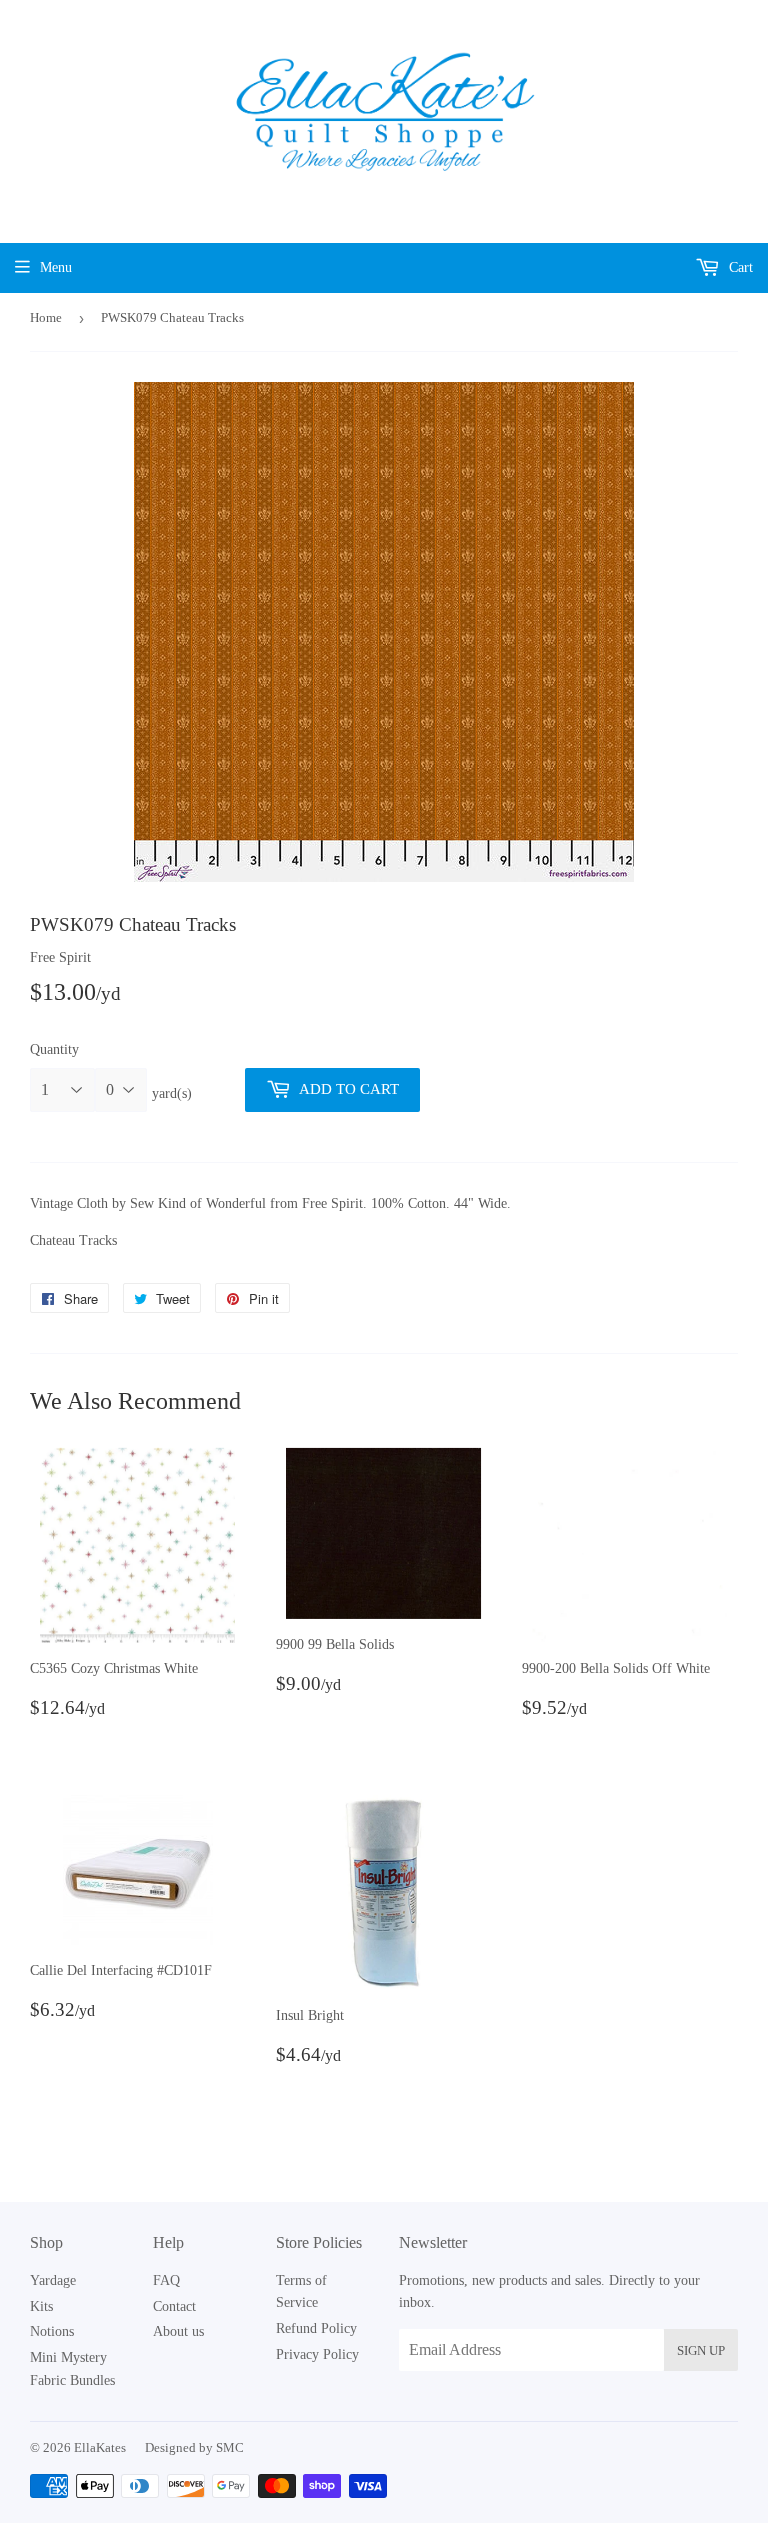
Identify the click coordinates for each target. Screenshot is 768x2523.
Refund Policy (316, 2328)
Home (46, 317)
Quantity (54, 1049)
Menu (56, 267)
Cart (739, 267)
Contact (174, 2306)
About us (178, 2331)
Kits (41, 2306)
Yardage (53, 2280)
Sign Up (701, 2350)
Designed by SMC (194, 2447)
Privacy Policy (317, 2354)
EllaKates (100, 2447)
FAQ (166, 2280)
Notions (52, 2331)
